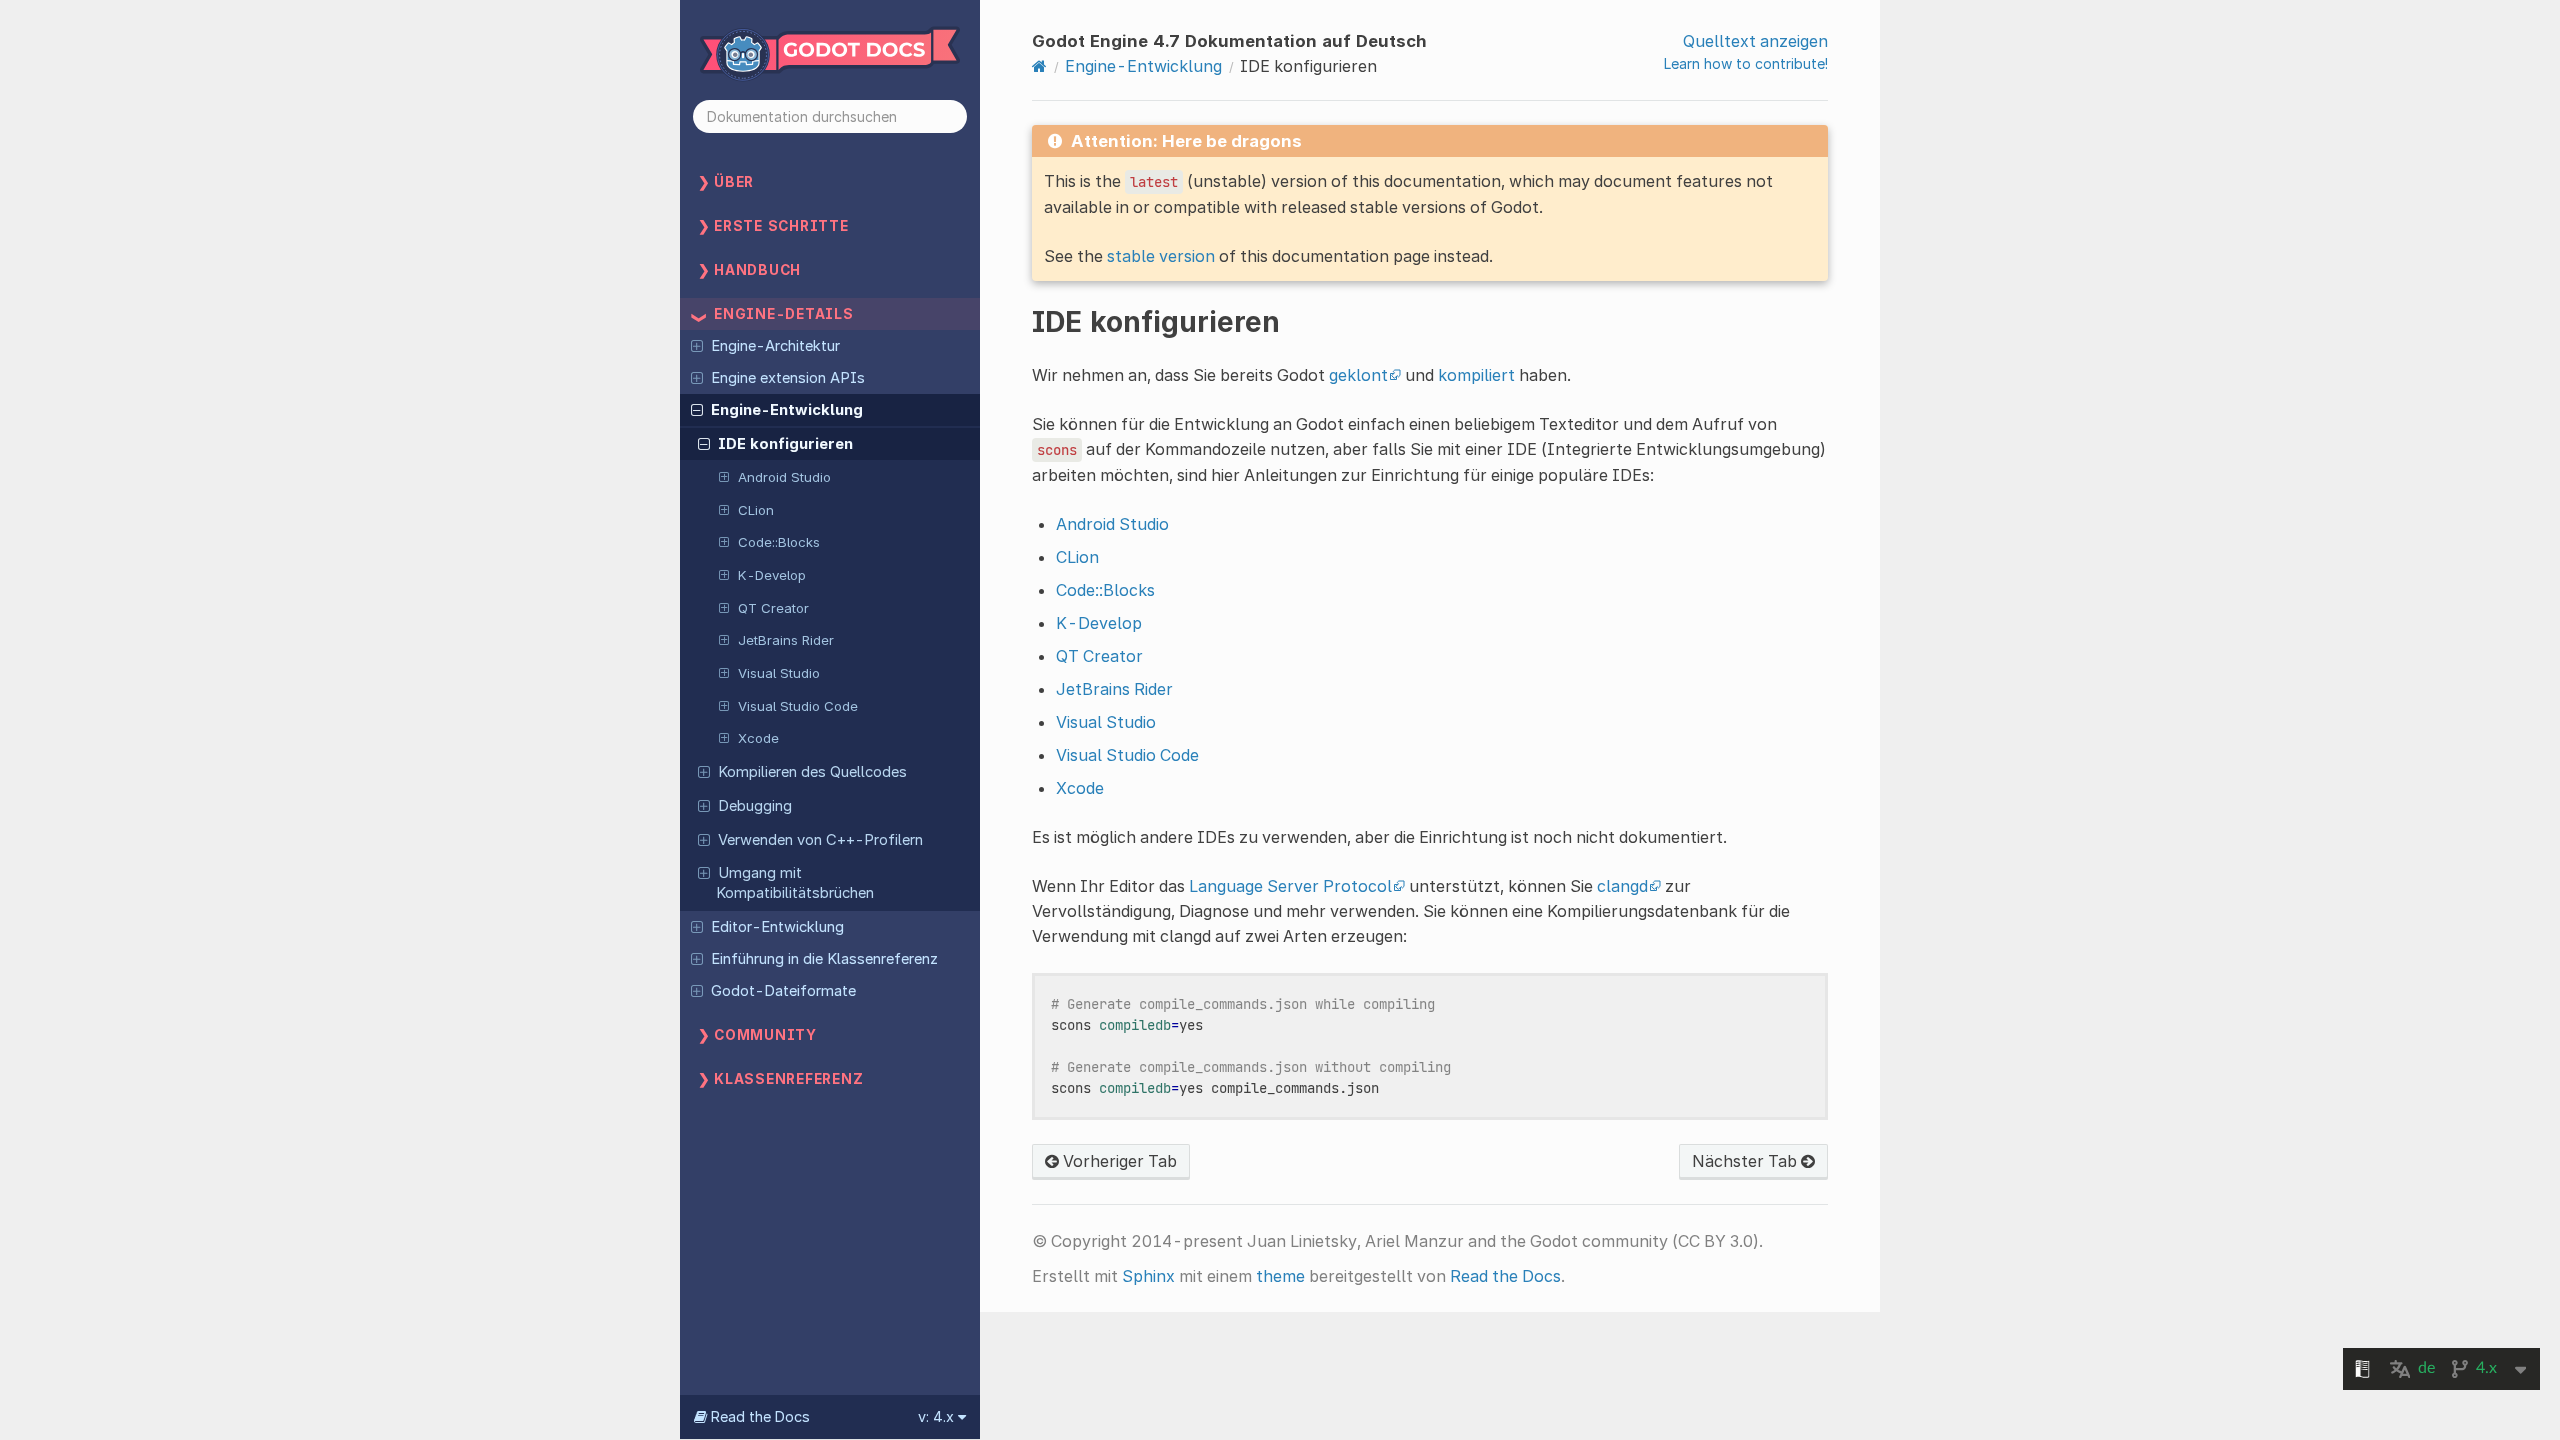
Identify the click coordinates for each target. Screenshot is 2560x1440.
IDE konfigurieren (785, 444)
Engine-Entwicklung (787, 410)
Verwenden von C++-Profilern (820, 840)
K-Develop (772, 575)
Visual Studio (779, 673)
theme (1280, 1276)
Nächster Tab (1746, 1161)
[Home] (1039, 66)
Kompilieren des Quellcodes (812, 772)
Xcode (758, 738)
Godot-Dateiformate (783, 991)
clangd (1622, 886)
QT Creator (773, 608)
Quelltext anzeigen (1755, 41)
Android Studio (784, 477)
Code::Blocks (779, 542)
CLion (756, 510)
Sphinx (1148, 1276)
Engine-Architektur (775, 346)
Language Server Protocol (1290, 886)
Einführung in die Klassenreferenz (824, 959)
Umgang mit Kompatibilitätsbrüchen (795, 883)
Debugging (755, 806)
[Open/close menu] (697, 345)
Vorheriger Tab (1118, 1161)
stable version (1161, 256)
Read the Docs (1505, 1276)
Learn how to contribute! (1746, 63)
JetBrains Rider (786, 640)
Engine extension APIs (788, 378)
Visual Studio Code (798, 706)
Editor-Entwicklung (777, 927)
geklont (1358, 375)
